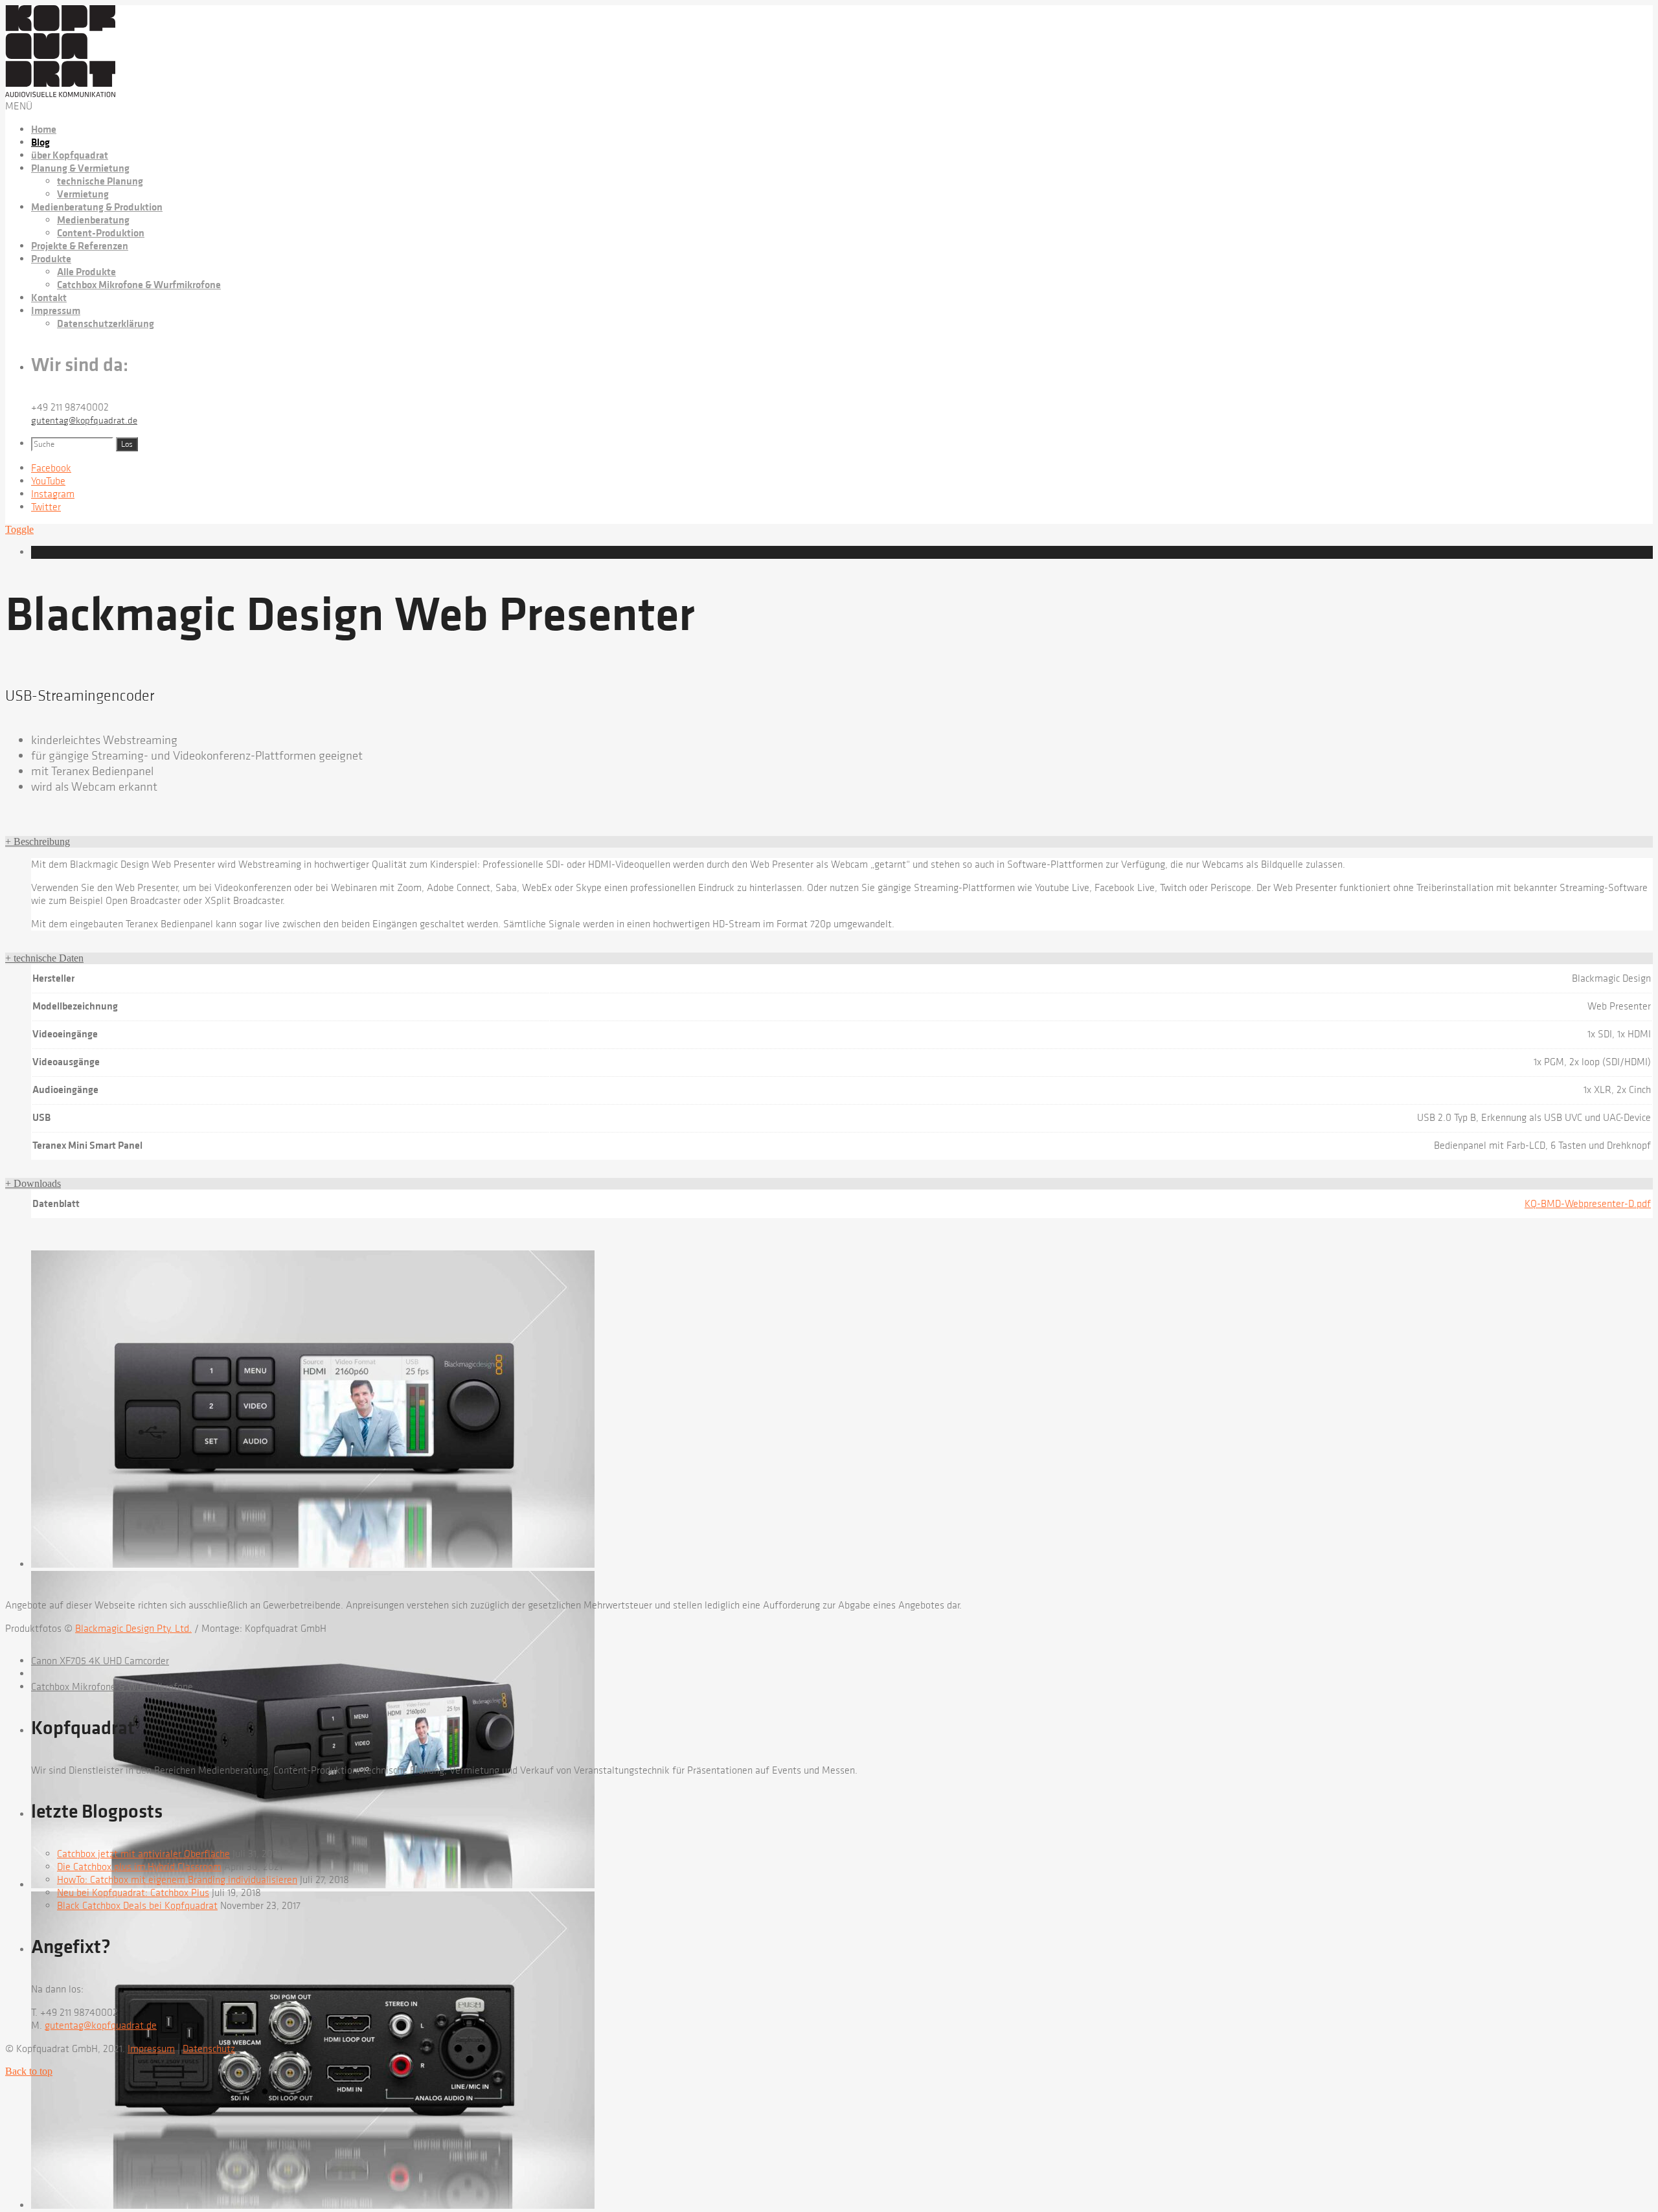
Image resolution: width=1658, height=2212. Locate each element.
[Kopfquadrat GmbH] (60, 94)
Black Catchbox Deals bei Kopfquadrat (137, 1906)
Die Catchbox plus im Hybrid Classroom (139, 1867)
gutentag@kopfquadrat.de (84, 421)
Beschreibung (38, 841)
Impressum (56, 311)
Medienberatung (93, 220)
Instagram (53, 494)
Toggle (19, 529)
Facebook (51, 468)
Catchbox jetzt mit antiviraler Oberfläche (143, 1854)
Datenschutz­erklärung (106, 324)
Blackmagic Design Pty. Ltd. (133, 1629)
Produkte (51, 259)
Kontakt (49, 298)
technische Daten (44, 958)
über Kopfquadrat (70, 155)
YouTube (48, 481)
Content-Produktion (101, 233)
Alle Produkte (86, 272)
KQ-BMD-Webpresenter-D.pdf (1588, 1204)
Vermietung (83, 194)
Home (44, 130)
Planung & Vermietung (80, 168)
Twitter (46, 507)
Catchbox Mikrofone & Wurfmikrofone (139, 285)
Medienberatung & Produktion (97, 207)
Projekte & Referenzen (80, 246)
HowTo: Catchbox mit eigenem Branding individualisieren (177, 1880)
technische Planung (100, 181)
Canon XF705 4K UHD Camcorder (100, 1661)
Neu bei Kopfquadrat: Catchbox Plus (133, 1893)
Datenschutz (209, 2049)
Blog (40, 142)
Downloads (33, 1183)
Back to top (29, 2071)
